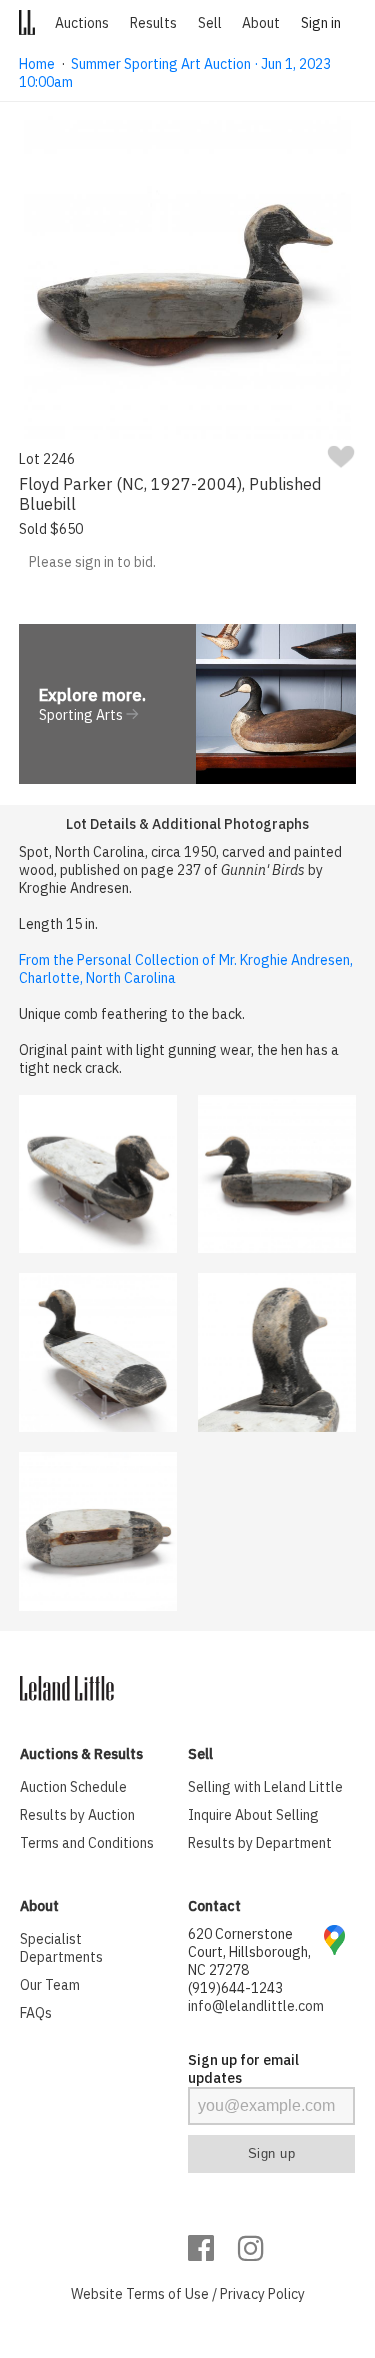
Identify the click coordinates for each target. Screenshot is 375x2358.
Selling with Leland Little (265, 1787)
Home (37, 64)
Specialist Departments (61, 1948)
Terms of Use (167, 2294)
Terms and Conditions (87, 1843)
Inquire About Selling (253, 1815)
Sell (210, 23)
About (261, 23)
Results (153, 23)
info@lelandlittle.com (256, 2006)
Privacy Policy (262, 2294)
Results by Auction (77, 1815)
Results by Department (260, 1843)
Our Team (50, 1985)
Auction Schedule (73, 1787)
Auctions (82, 23)
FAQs (36, 2013)
